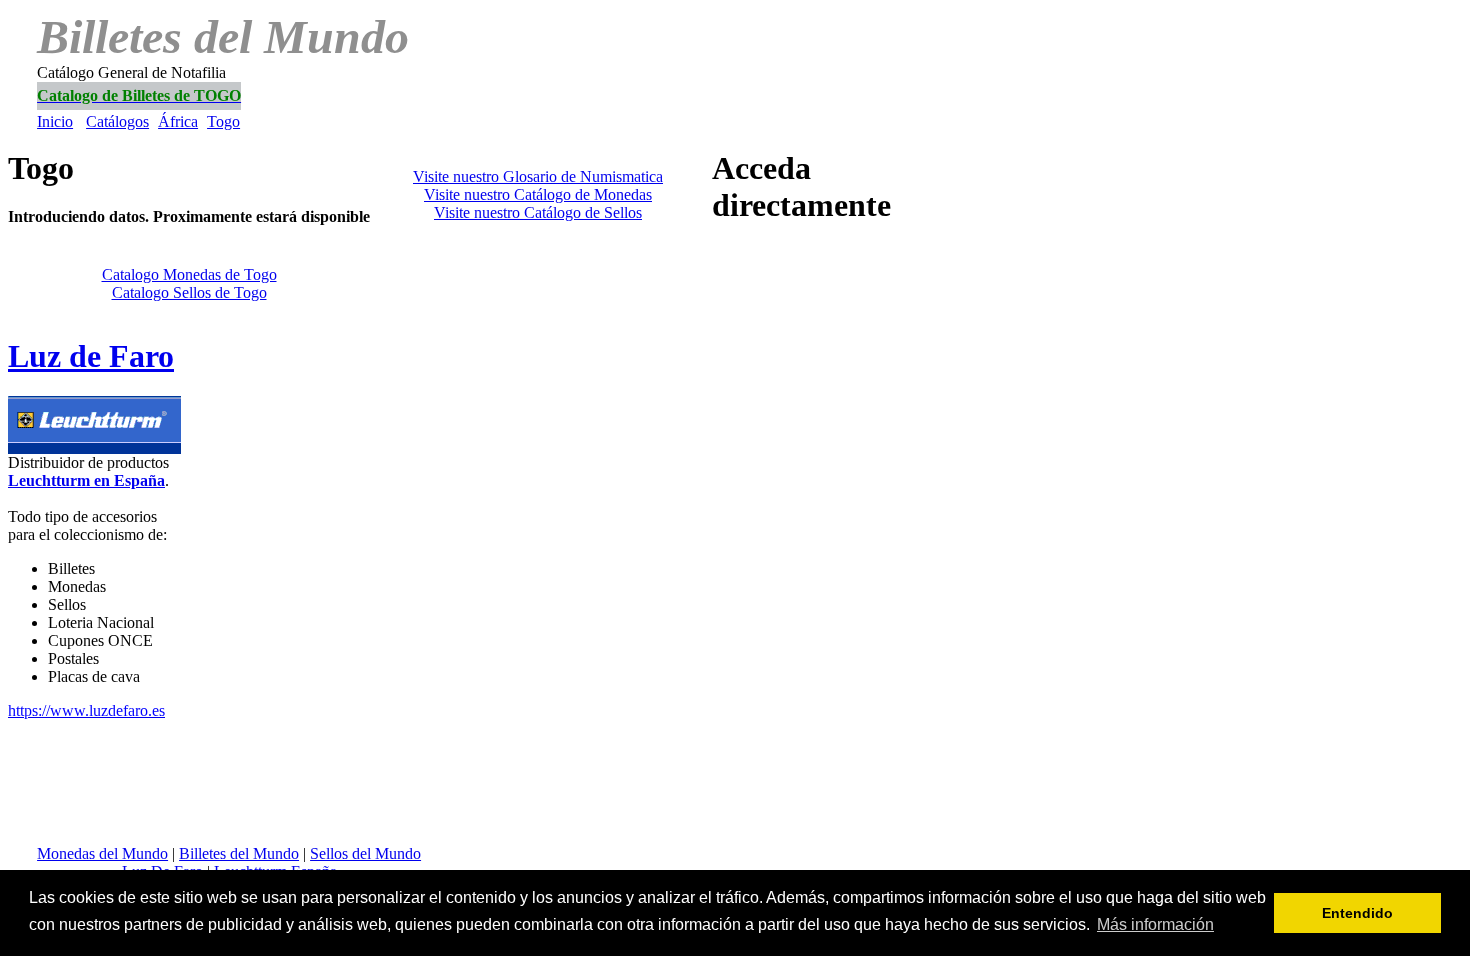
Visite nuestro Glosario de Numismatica (538, 176)
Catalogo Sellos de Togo (189, 292)
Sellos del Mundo (365, 853)
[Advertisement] (478, 122)
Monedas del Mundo (102, 853)
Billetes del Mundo (239, 853)
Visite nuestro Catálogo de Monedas (538, 194)
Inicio (55, 121)
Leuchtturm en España (86, 480)
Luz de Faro (91, 356)
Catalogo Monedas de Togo (189, 274)
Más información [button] (1155, 924)
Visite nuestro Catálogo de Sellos (538, 212)
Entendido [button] (1357, 913)
